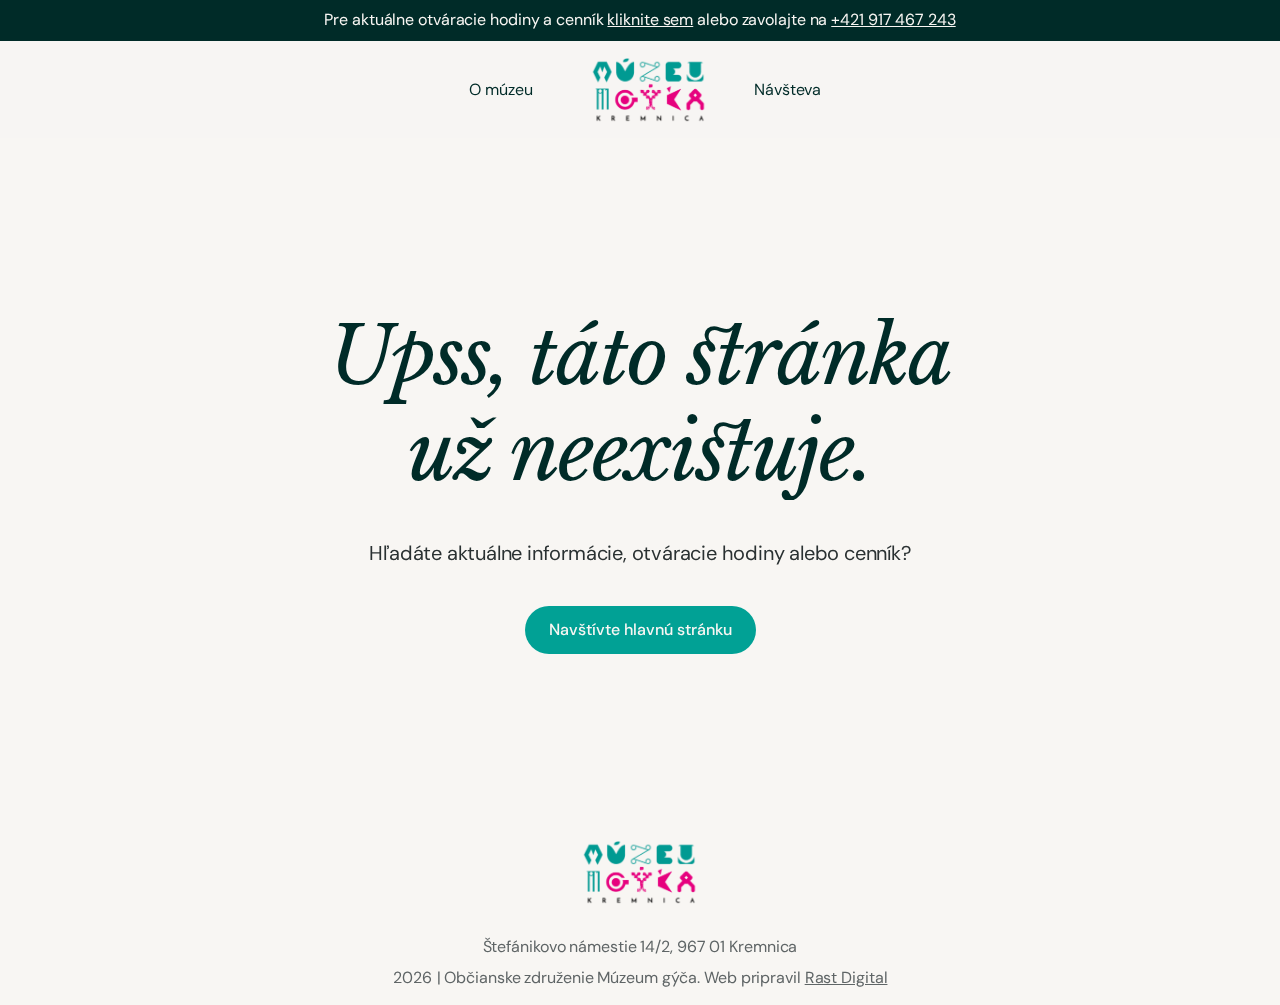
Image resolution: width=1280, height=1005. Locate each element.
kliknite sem (650, 19)
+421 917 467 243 (893, 19)
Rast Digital (846, 977)
